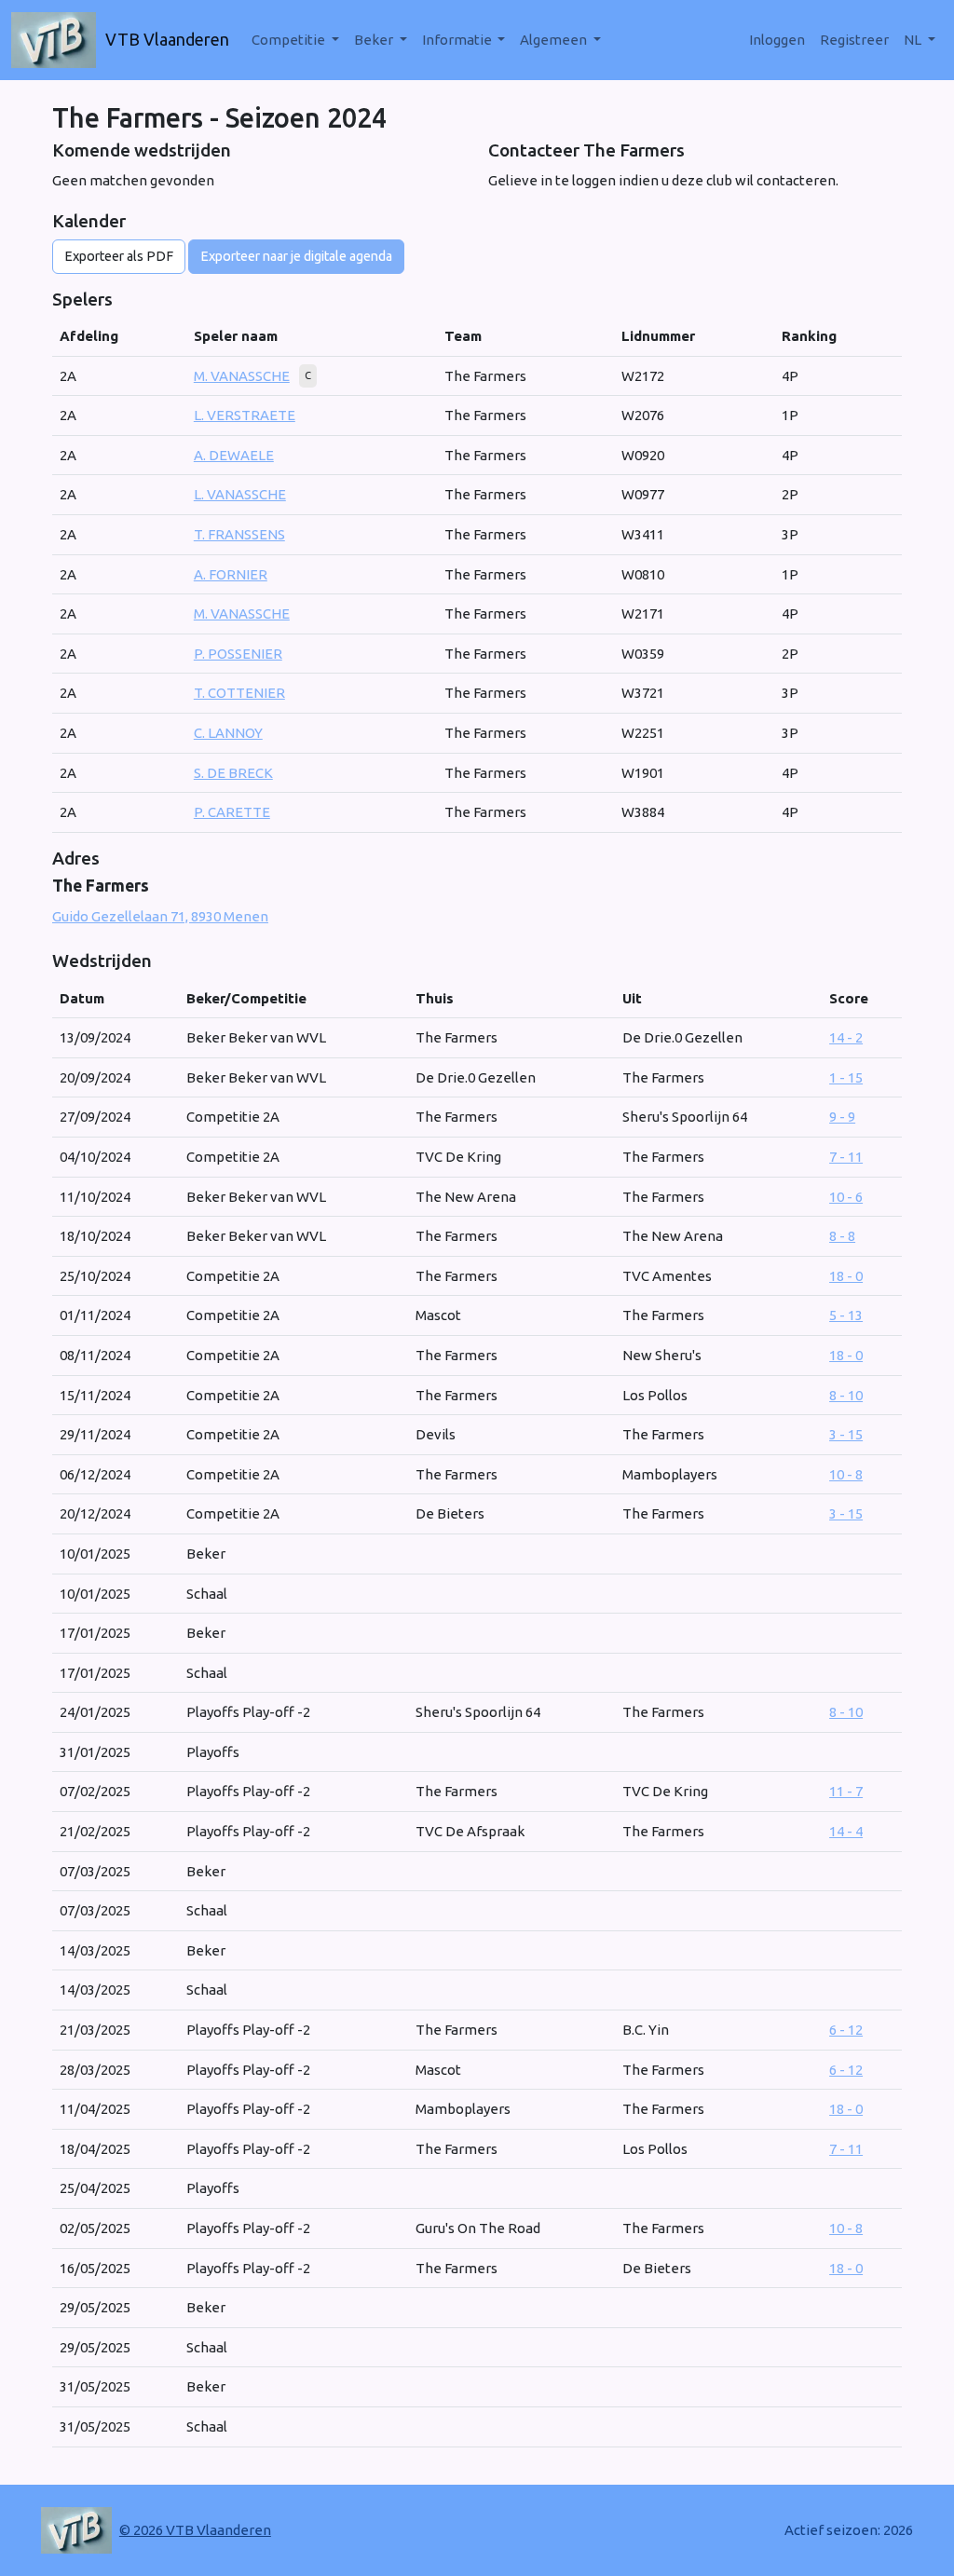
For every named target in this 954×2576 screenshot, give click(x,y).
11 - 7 (846, 1791)
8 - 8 (842, 1236)
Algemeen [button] (555, 40)
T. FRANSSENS (239, 534)
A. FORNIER (231, 574)
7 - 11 (846, 1157)
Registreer (854, 40)
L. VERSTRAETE (245, 415)
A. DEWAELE (234, 455)
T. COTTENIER (239, 693)
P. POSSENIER (238, 654)
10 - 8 (846, 1474)
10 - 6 (846, 1197)
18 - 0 (846, 1276)
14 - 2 (846, 1037)
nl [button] (914, 40)
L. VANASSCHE (240, 494)
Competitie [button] (290, 40)
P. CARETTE (232, 812)
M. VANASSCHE (242, 376)
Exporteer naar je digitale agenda (296, 256)
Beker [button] (375, 40)
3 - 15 (846, 1434)
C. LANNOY (228, 733)
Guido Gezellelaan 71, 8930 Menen (160, 916)
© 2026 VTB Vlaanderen (195, 2530)
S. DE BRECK (233, 773)
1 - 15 (846, 1077)
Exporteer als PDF (119, 256)
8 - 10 (846, 1395)
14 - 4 (846, 1831)
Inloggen (777, 40)
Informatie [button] (458, 40)
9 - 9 (842, 1117)
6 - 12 (846, 2030)
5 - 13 (846, 1315)
